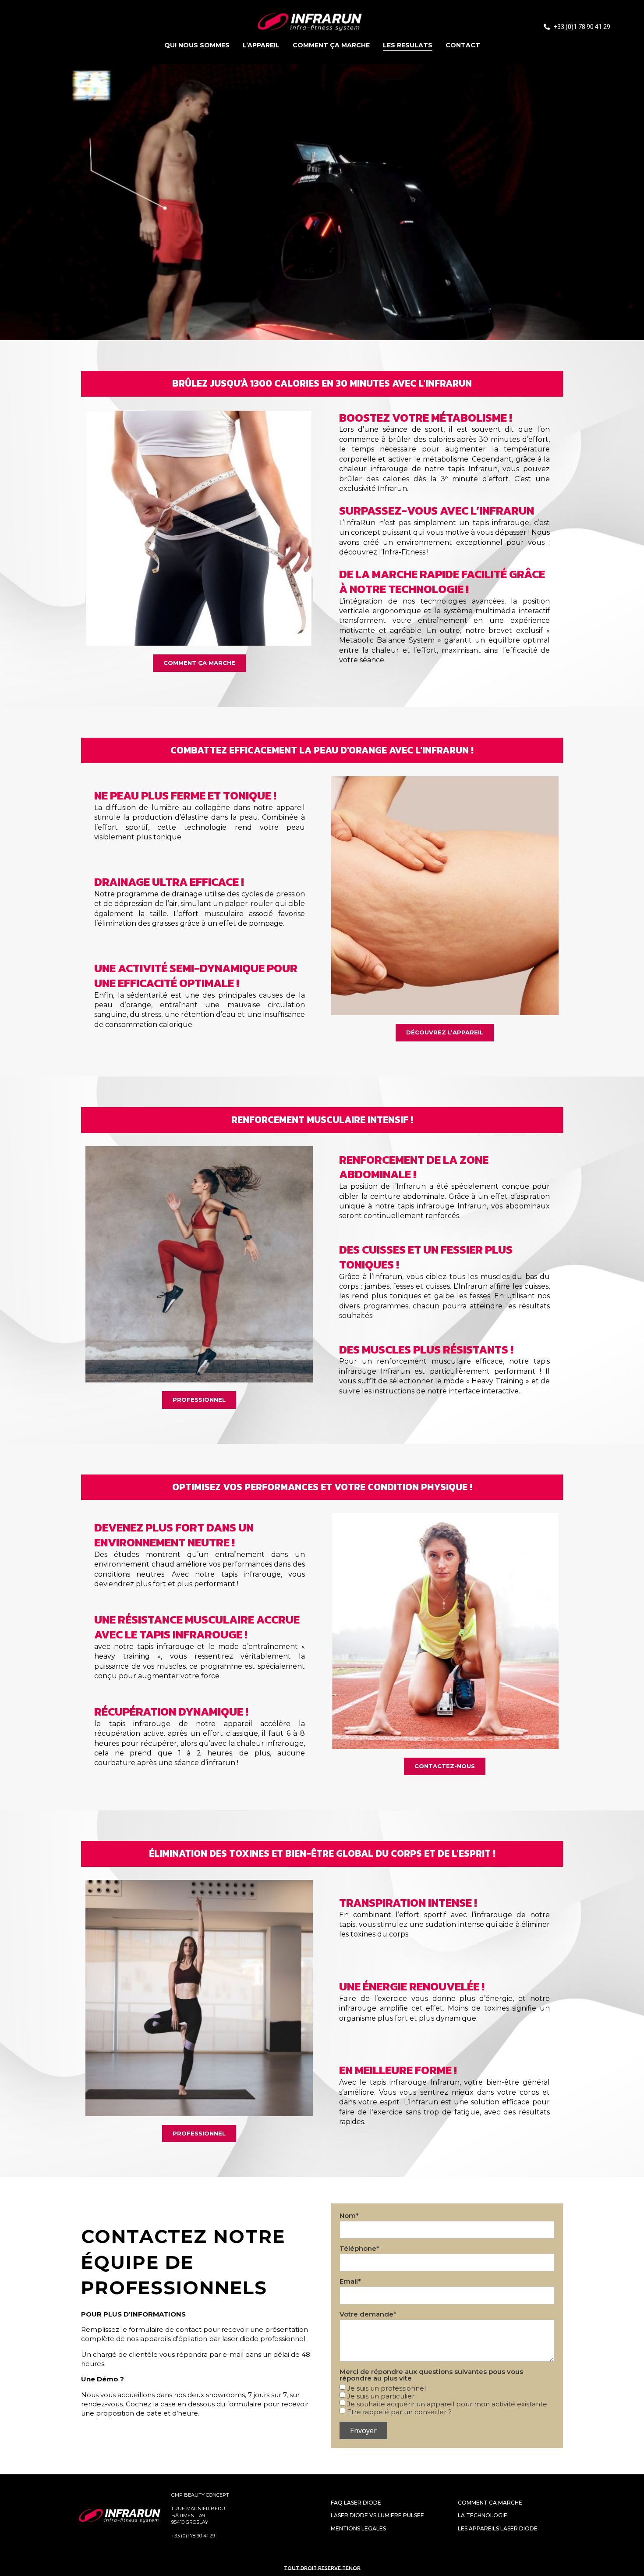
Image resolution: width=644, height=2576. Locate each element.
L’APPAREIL (261, 45)
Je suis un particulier (381, 2396)
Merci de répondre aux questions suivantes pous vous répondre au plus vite (431, 2375)
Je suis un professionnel (386, 2388)
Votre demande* (368, 2315)
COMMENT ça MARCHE (331, 45)
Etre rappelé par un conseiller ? (399, 2412)
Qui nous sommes (197, 45)
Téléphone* (359, 2249)
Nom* (349, 2216)
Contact (463, 45)
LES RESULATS (408, 45)
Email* (350, 2282)
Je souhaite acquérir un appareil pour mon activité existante (447, 2404)
